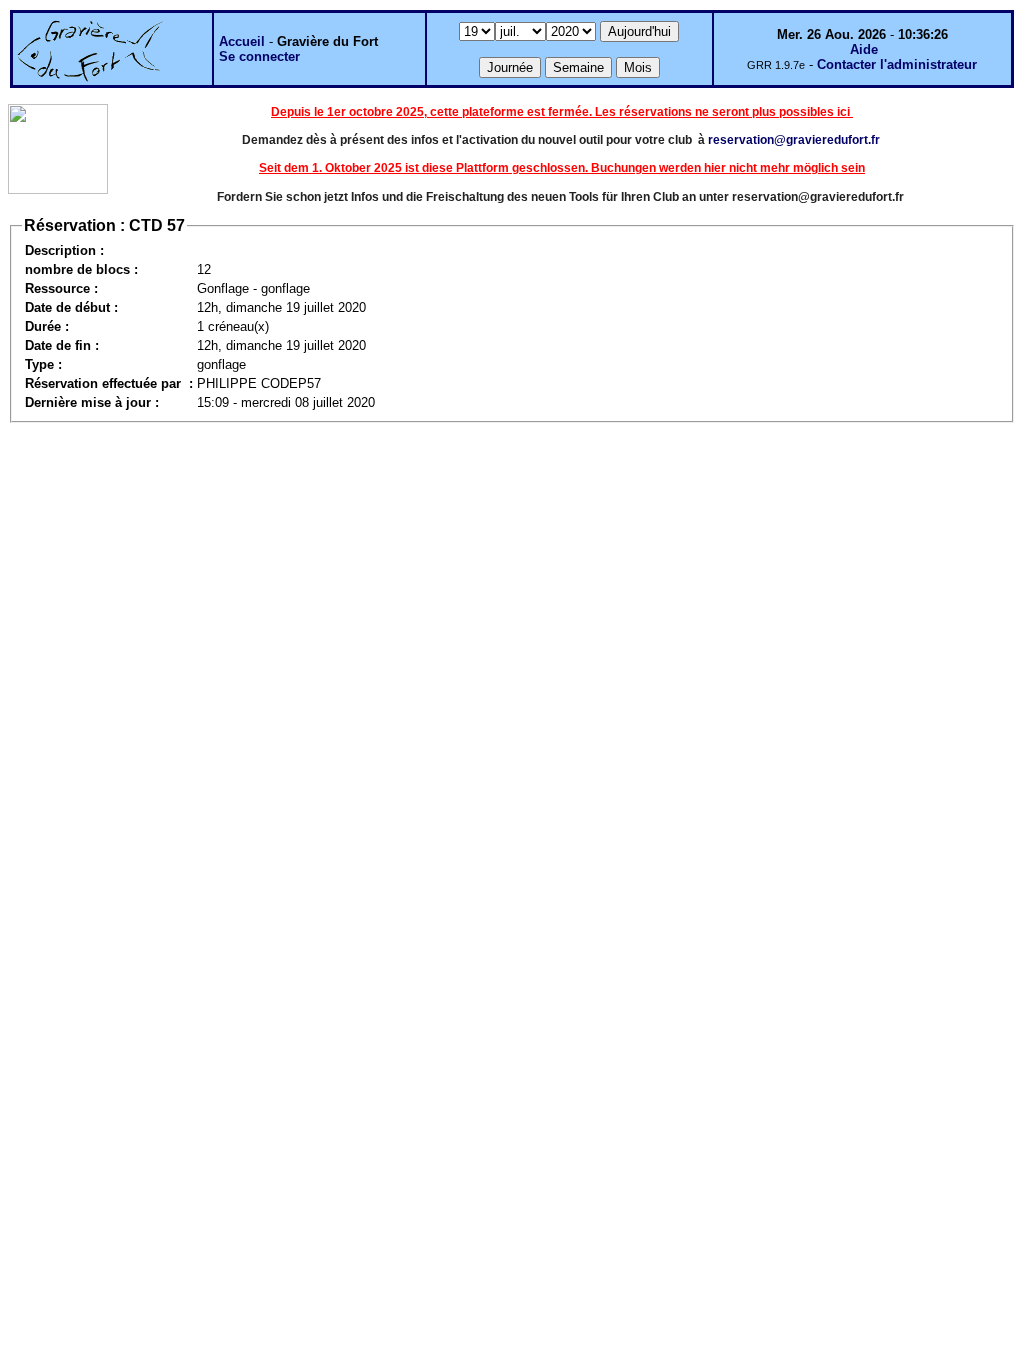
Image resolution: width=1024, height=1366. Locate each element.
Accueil (242, 41)
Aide (864, 49)
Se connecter (259, 56)
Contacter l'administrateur (897, 64)
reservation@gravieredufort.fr (794, 140)
